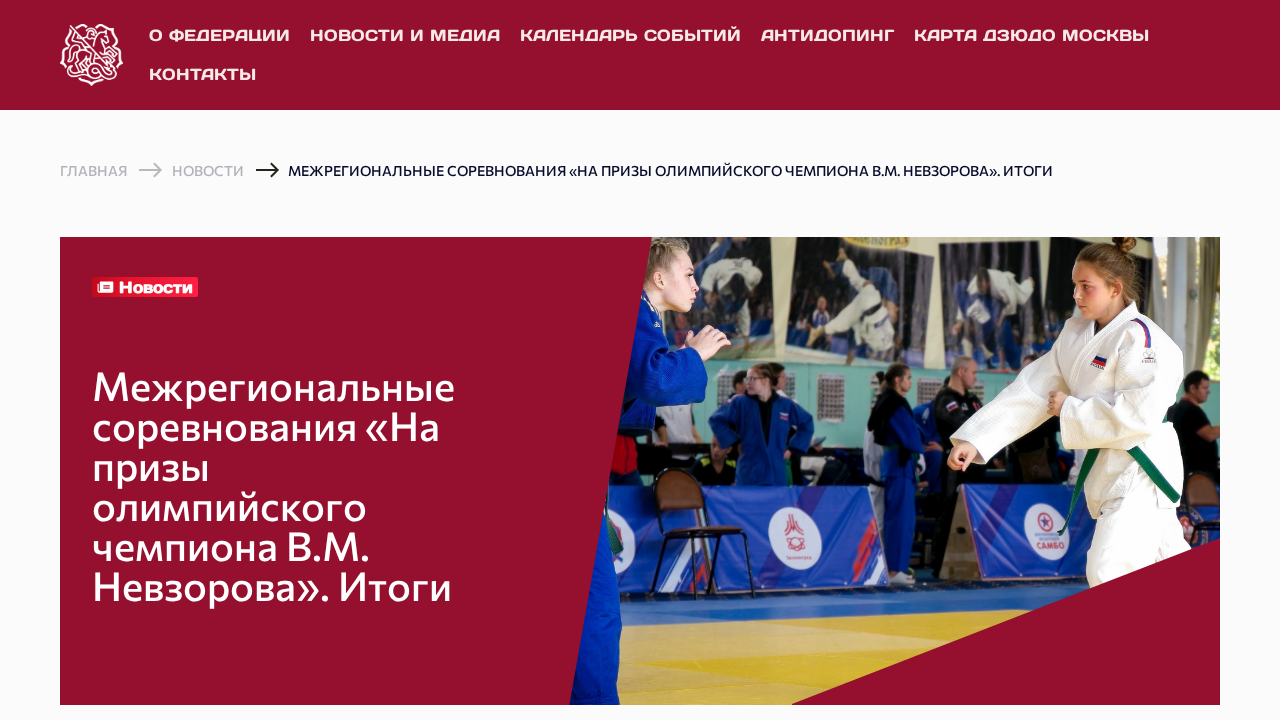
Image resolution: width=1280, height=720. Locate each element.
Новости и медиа (405, 35)
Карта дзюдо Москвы (1031, 35)
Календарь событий (630, 35)
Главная (93, 171)
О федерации (219, 35)
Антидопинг (827, 35)
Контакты (202, 74)
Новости (208, 170)
